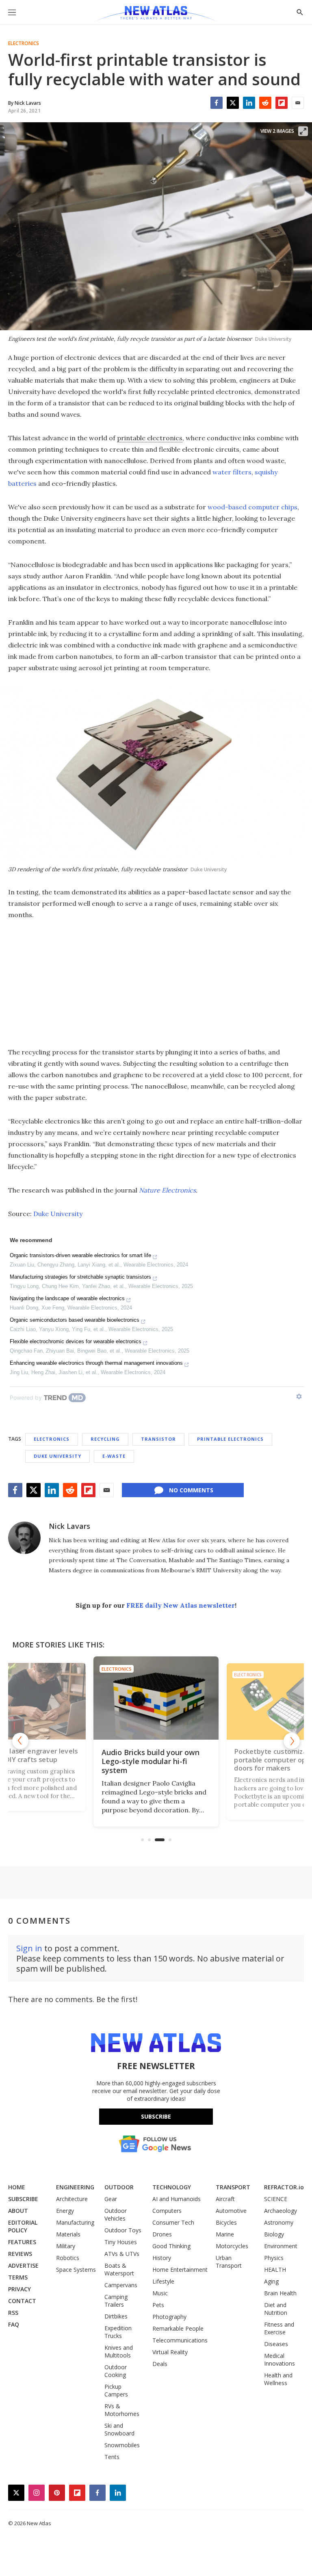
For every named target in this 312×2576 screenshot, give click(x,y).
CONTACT (22, 2301)
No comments (191, 1490)
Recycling (105, 1439)
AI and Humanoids (177, 2199)
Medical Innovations (279, 2360)
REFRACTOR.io (284, 2187)
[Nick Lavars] (24, 1538)
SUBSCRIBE (23, 2199)
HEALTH (275, 2270)
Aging (271, 2281)
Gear (111, 2199)
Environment (281, 2246)
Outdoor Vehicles (116, 2214)
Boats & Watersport (119, 2269)
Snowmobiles (122, 2445)
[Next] (292, 1741)
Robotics (68, 2258)
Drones (162, 2234)
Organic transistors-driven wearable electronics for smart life (80, 1255)
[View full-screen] (303, 131)
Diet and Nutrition (276, 2309)
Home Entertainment (180, 2270)
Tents (112, 2457)
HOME (17, 2187)
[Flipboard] (282, 103)
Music (160, 2293)
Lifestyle (163, 2281)
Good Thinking (171, 2246)
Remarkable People (178, 2328)
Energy (65, 2211)
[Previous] (20, 1741)
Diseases (276, 2344)
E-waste (114, 1456)
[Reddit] (265, 103)
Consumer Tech (173, 2222)
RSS (13, 2313)
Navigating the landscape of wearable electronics (67, 1298)
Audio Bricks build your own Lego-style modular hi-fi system (151, 1761)
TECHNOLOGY (172, 2187)
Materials (68, 2234)
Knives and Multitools (119, 2351)
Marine (225, 2234)
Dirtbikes (116, 2316)
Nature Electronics (167, 1190)
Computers (167, 2211)
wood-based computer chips (252, 507)
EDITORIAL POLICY (23, 2226)
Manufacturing (75, 2222)
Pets (158, 2305)
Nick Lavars (69, 1526)
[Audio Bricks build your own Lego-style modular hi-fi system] (156, 1698)
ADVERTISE (23, 2265)
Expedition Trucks (118, 2332)
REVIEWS (20, 2254)
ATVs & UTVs (122, 2254)
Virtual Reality (170, 2352)
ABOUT (18, 2211)
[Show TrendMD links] (299, 1396)
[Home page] (156, 14)
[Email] (298, 103)
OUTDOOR (119, 2187)
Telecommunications (180, 2340)
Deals (160, 2364)
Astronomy (279, 2222)
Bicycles (226, 2222)
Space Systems (76, 2270)
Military (66, 2246)
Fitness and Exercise (279, 2328)
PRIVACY (19, 2289)
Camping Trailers (116, 2301)
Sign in (29, 1948)
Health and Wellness (278, 2379)
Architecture (72, 2199)
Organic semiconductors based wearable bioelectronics (75, 1320)
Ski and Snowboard (119, 2429)
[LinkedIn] (249, 103)
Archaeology (281, 2211)
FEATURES (22, 2242)
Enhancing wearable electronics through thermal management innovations (96, 1363)
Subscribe (156, 2116)
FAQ (14, 2324)
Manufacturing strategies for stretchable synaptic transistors (80, 1277)
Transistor (158, 1439)
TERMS (18, 2277)
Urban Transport (229, 2262)
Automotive (231, 2211)
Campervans (121, 2285)
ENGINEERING (75, 2187)
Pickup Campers (116, 2390)
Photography (169, 2317)
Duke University (58, 1214)
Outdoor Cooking (116, 2371)
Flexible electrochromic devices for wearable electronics (76, 1341)
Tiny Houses (121, 2242)
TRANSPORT (233, 2187)
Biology (274, 2234)
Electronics (24, 43)
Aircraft (225, 2199)
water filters (232, 472)
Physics (274, 2258)
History (162, 2258)
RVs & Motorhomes (122, 2410)
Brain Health (280, 2293)
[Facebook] (217, 103)
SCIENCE (276, 2199)
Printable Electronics (230, 1439)
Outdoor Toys (123, 2230)
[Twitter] (233, 103)
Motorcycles (232, 2246)
